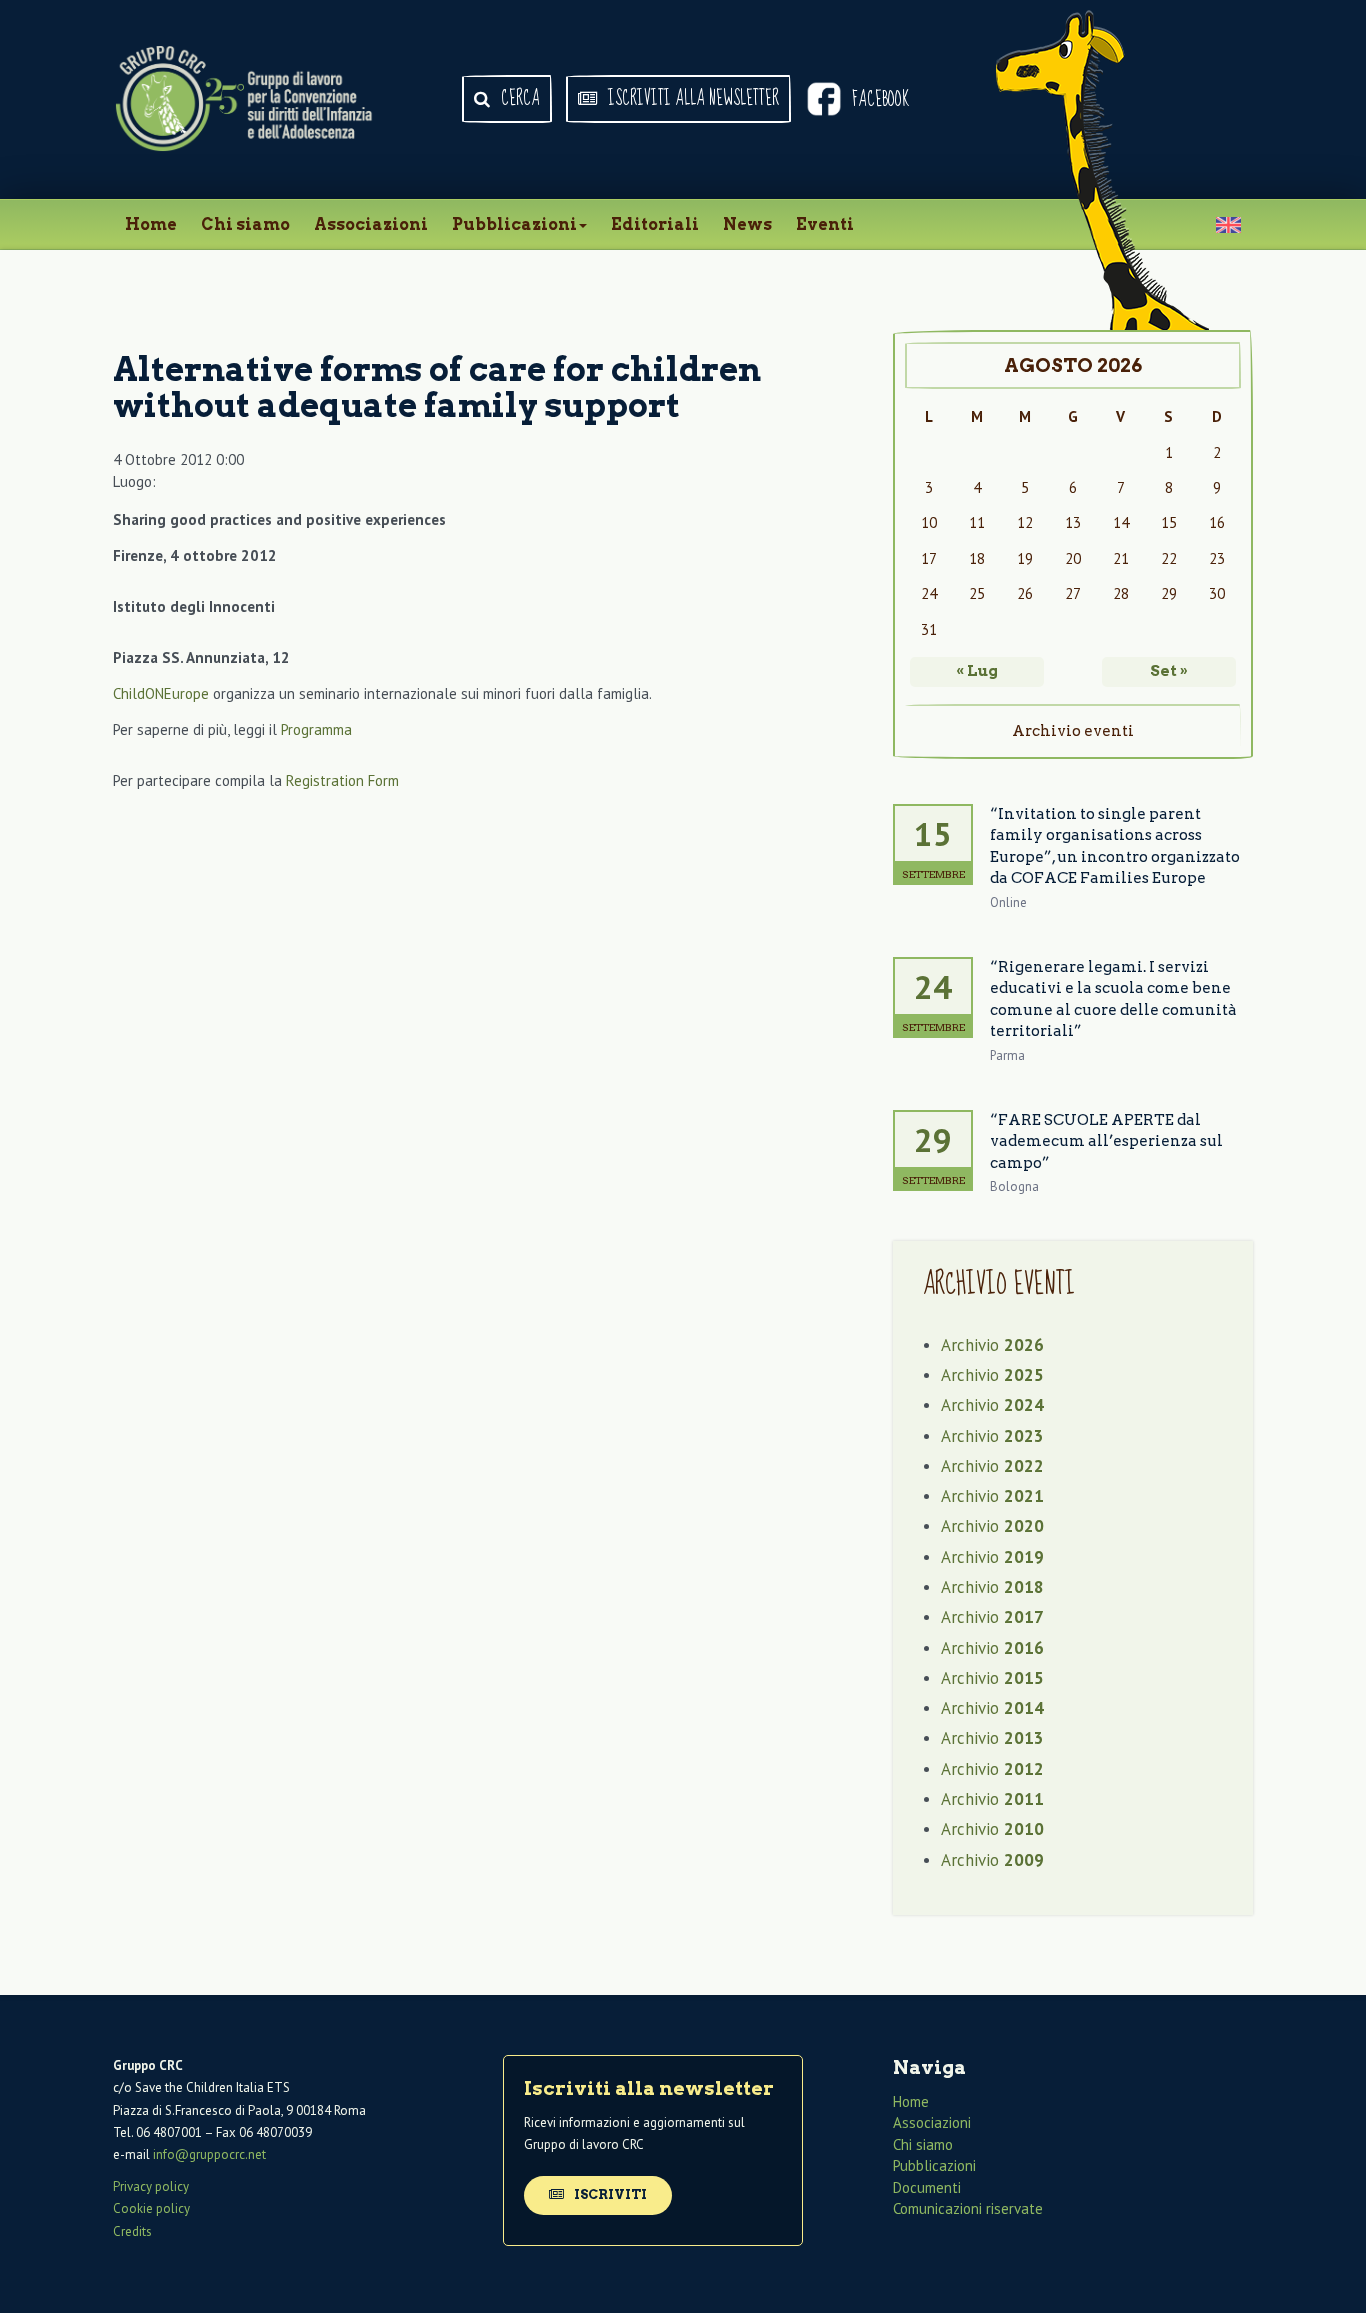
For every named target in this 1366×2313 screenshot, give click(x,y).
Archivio (992, 1345)
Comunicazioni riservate (968, 2208)
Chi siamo (245, 224)
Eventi (825, 224)
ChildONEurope (161, 693)
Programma (316, 729)
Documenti (927, 2187)
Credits (132, 2231)
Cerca (518, 99)
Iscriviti (609, 2194)
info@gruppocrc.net (209, 2154)
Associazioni (371, 224)
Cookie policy (151, 2208)
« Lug (977, 671)
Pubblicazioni (514, 224)
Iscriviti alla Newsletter (691, 99)
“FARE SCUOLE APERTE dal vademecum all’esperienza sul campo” (1106, 1141)
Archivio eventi (1073, 731)
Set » (1169, 671)
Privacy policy (151, 2186)
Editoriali (655, 224)
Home (151, 224)
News (747, 224)
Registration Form (342, 780)
